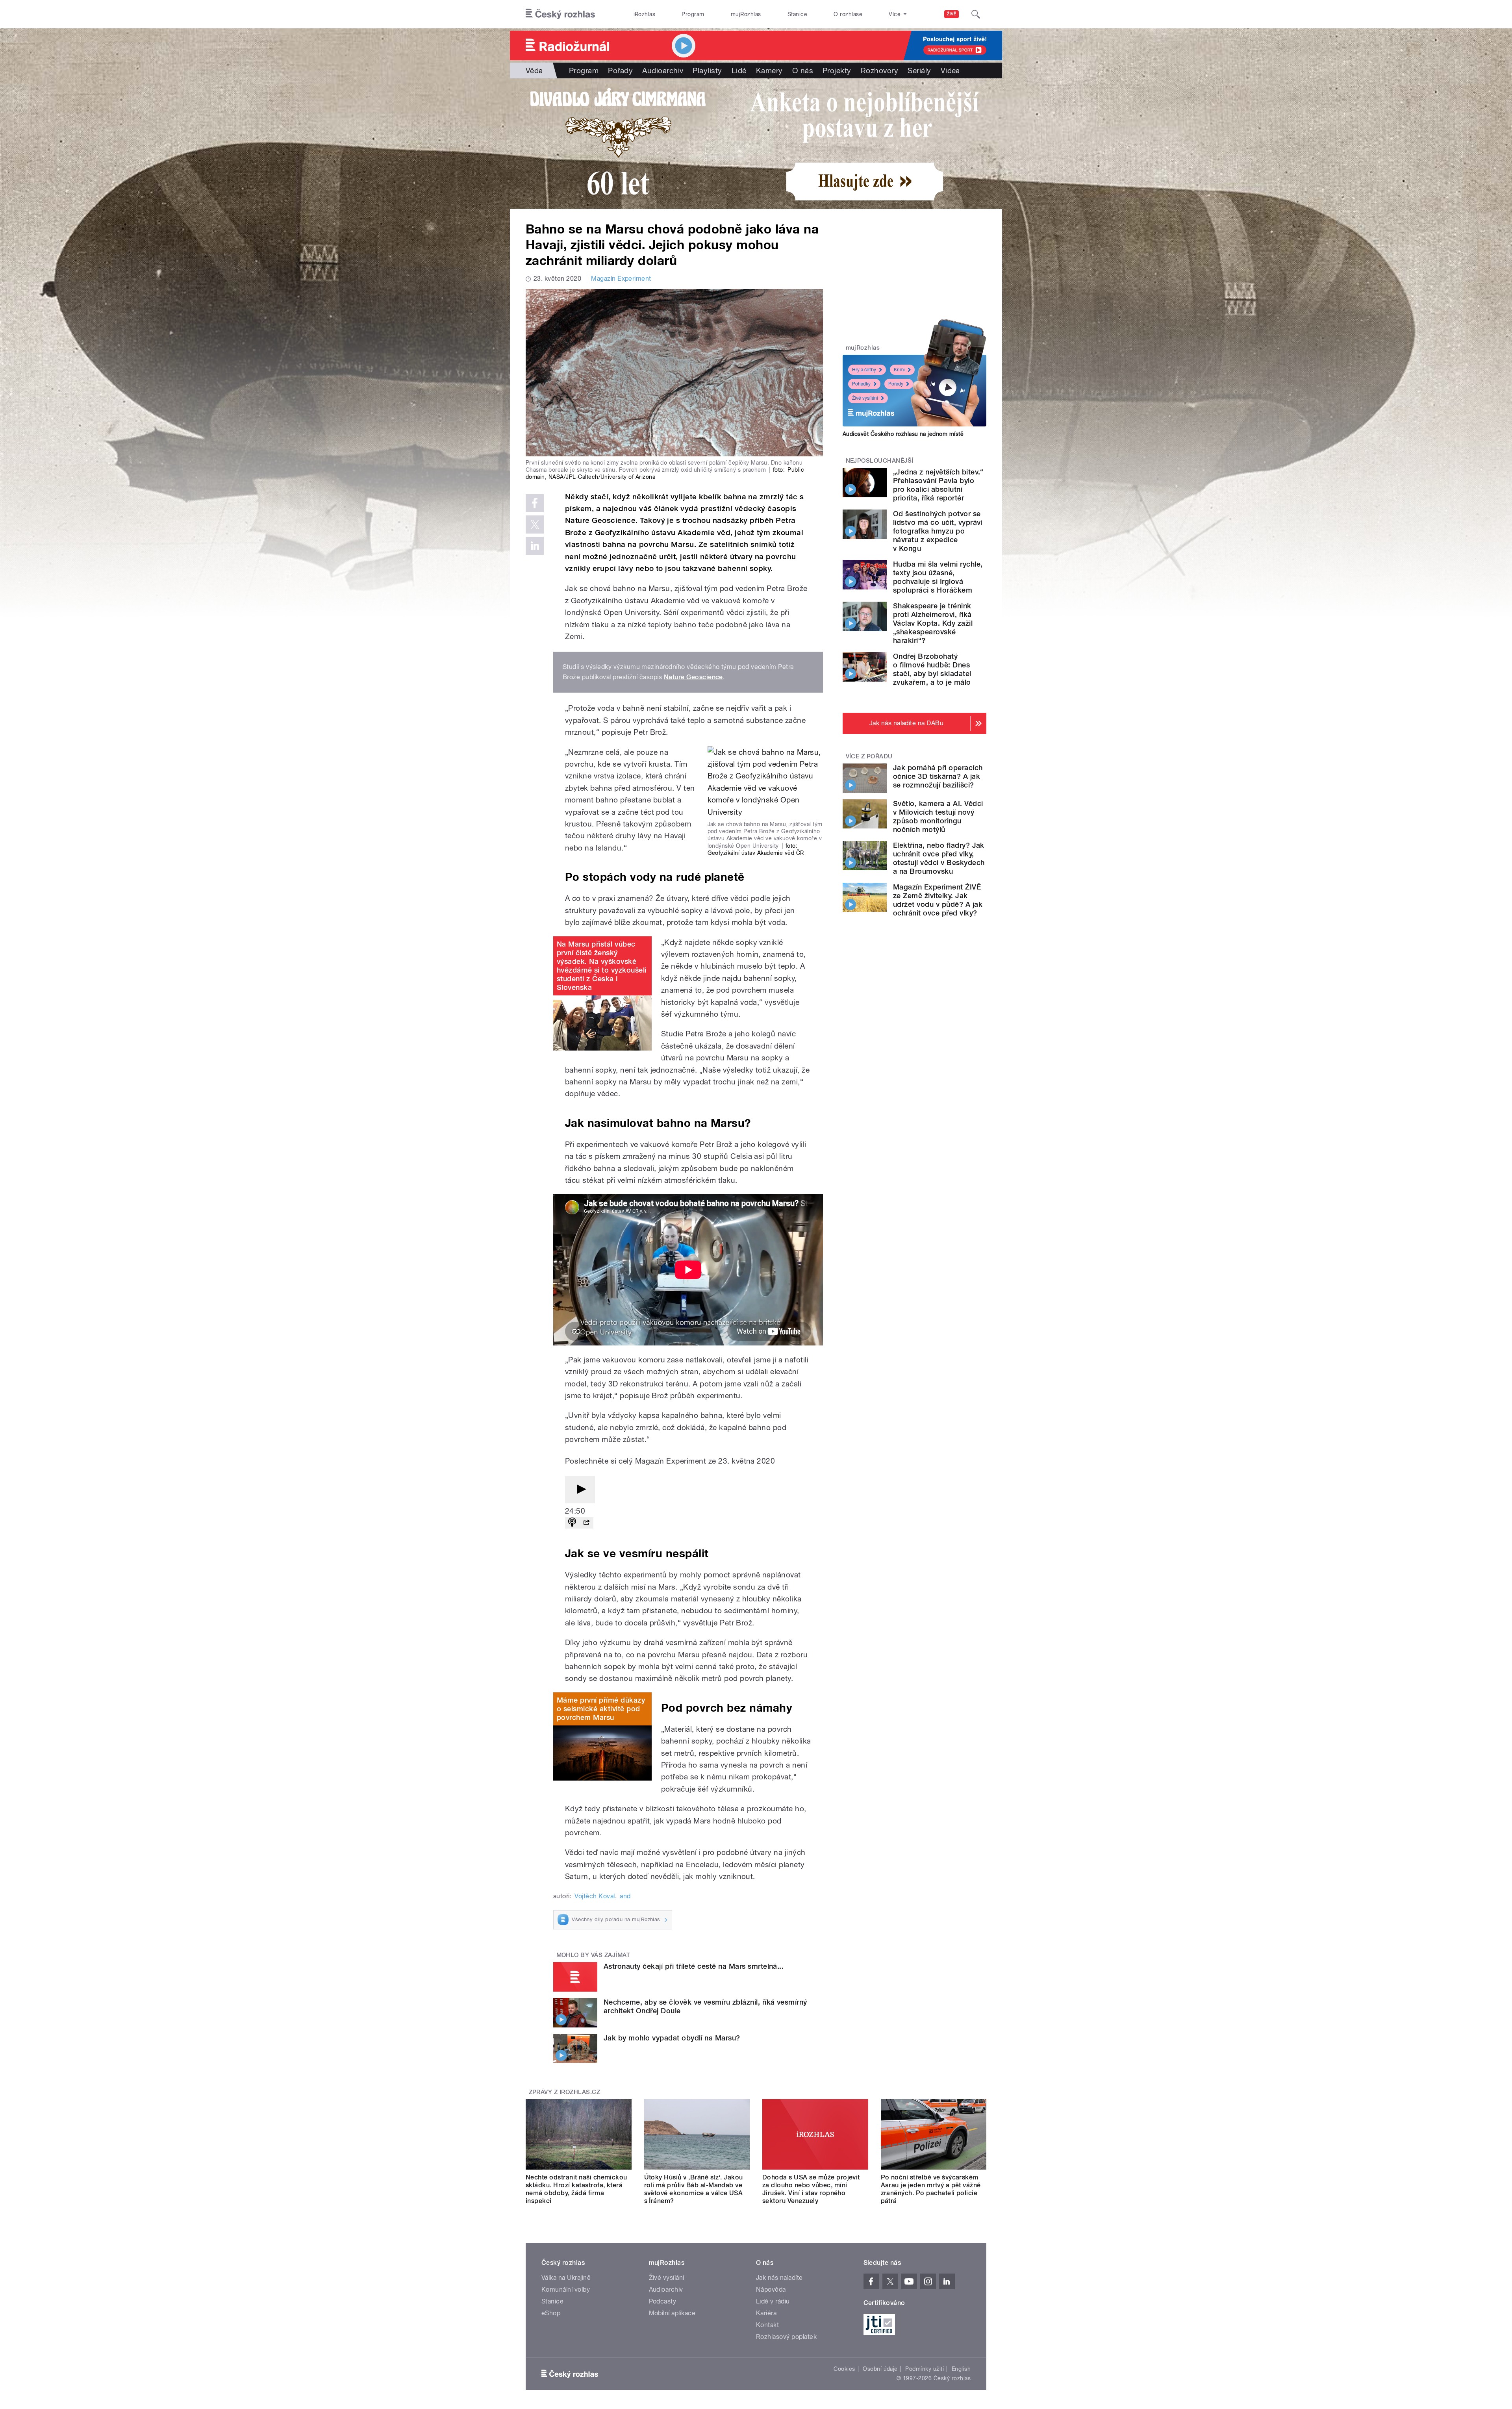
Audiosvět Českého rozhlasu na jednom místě (903, 434)
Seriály (919, 70)
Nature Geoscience (693, 677)
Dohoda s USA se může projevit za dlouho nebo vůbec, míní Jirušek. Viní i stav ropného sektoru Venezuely (811, 2189)
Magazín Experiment (621, 279)
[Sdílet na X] (535, 524)
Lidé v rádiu (773, 2301)
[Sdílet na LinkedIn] (535, 546)
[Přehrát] (580, 1490)
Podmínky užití (925, 2369)
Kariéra (766, 2313)
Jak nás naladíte (779, 2278)
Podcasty (663, 2301)
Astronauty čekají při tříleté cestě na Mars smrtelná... (694, 1966)
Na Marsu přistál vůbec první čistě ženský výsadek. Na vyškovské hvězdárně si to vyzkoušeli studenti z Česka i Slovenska (601, 966)
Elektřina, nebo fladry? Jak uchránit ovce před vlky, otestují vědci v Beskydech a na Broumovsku (939, 858)
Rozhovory (879, 70)
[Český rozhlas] (560, 14)
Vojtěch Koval (595, 1896)
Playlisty (707, 70)
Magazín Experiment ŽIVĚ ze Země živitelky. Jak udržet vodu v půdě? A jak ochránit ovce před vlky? (938, 900)
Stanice (797, 14)
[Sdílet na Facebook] (535, 503)
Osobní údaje (880, 2369)
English (961, 2369)
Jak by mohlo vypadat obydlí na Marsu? (672, 2038)
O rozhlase (848, 14)
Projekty (837, 70)
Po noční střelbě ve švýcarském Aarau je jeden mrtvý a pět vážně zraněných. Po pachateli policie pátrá (931, 2189)
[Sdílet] (586, 1523)
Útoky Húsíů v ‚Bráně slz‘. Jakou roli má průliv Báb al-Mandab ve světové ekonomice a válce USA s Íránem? (694, 2189)
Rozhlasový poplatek (786, 2337)
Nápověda (771, 2289)
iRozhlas (645, 14)
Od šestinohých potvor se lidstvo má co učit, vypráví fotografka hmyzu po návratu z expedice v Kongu (938, 531)
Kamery (769, 70)
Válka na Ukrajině (566, 2278)
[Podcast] (572, 1523)
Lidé (739, 70)
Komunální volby (566, 2289)
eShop (551, 2313)
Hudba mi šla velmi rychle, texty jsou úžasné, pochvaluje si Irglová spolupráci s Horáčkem (938, 577)
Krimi (899, 370)
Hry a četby (864, 370)
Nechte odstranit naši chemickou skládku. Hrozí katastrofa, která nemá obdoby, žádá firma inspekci (576, 2189)
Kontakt (767, 2325)
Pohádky (861, 384)
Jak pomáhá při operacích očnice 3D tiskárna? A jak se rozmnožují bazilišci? (938, 776)
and (625, 1896)
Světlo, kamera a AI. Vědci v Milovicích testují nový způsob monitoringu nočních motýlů (938, 816)
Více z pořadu (869, 756)
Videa (950, 70)
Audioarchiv (663, 70)
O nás (803, 70)
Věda (534, 70)
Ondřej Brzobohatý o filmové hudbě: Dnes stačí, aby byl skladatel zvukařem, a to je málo (932, 669)
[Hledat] (976, 14)
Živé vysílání (865, 398)
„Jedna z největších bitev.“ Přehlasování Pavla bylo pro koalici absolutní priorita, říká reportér (938, 485)
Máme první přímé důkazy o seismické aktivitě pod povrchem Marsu (601, 1709)
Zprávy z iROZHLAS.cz (565, 2092)
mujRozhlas (746, 14)
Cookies (844, 2369)
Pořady (620, 70)
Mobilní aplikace (672, 2313)
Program (693, 14)
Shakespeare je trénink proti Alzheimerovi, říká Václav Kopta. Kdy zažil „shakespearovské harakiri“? (933, 623)
